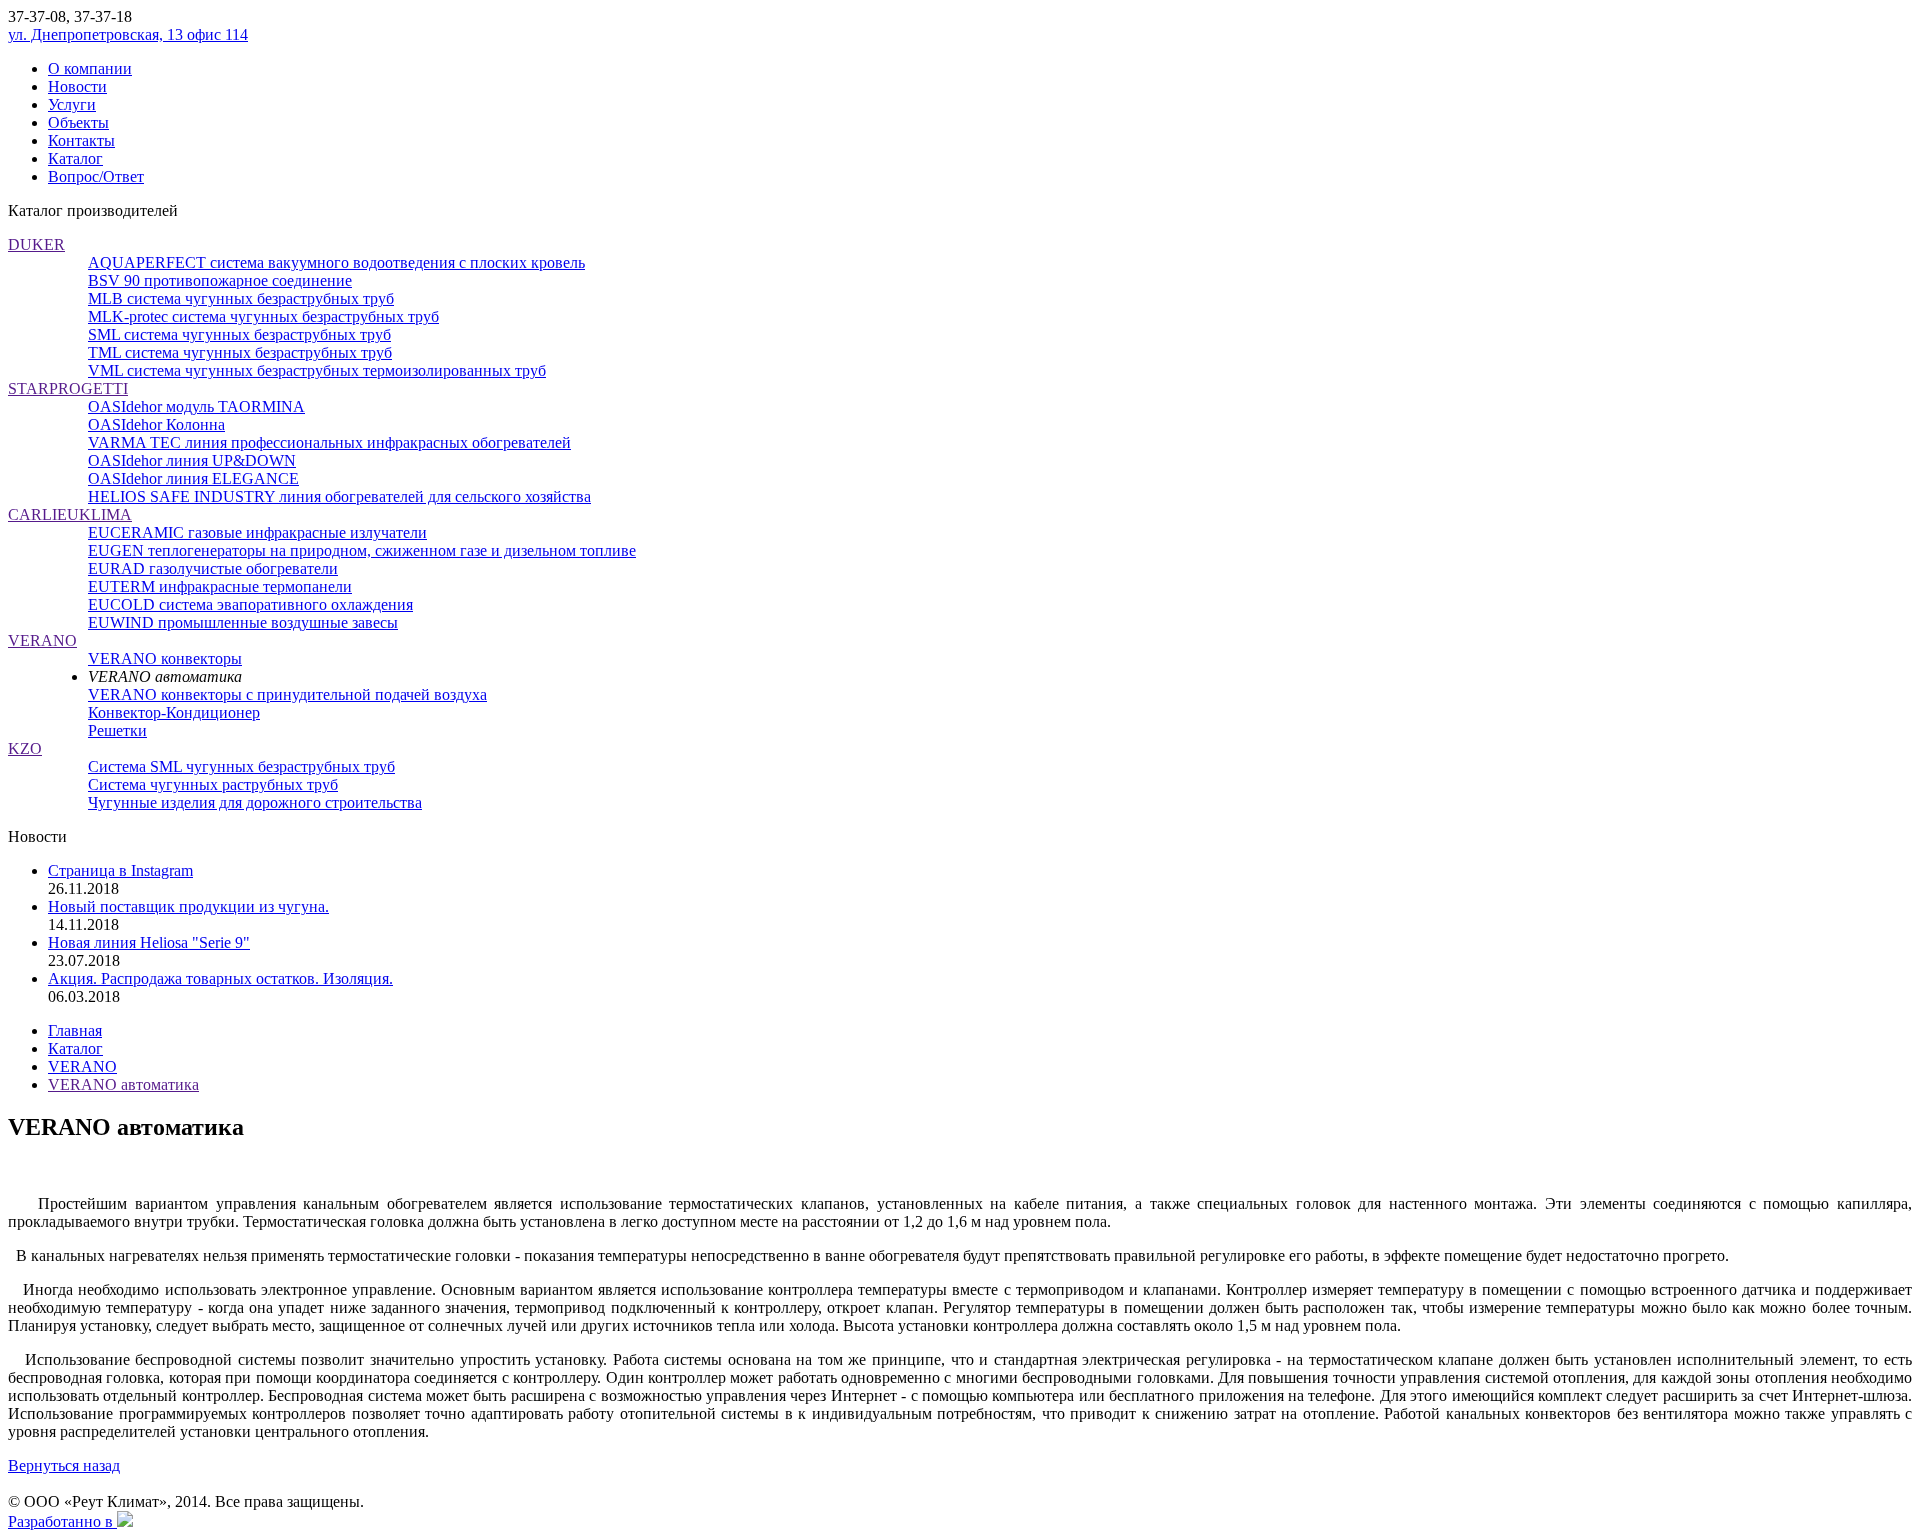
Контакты (81, 140)
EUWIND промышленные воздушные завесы (243, 622)
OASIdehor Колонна (156, 424)
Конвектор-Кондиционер (174, 712)
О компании (90, 68)
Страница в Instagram (120, 870)
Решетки (117, 730)
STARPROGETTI (68, 388)
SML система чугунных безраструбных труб (239, 334)
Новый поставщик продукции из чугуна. (188, 906)
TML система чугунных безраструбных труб (240, 352)
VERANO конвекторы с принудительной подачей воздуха (287, 694)
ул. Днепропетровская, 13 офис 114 (128, 34)
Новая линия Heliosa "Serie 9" (149, 942)
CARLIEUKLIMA (70, 514)
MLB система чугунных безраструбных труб (241, 298)
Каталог (75, 158)
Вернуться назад (64, 1465)
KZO (25, 748)
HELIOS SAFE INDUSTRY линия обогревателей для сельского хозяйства (339, 496)
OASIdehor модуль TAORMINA (196, 406)
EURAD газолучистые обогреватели (213, 568)
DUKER (36, 244)
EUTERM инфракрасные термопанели (220, 586)
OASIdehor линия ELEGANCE (193, 478)
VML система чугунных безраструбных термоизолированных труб (317, 370)
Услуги (72, 104)
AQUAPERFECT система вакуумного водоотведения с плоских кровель (336, 262)
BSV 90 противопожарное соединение (220, 280)
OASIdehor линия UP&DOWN (192, 460)
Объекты (78, 122)
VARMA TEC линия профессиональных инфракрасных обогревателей (329, 442)
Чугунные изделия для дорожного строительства (255, 802)
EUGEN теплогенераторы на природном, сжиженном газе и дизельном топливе (362, 550)
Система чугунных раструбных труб (213, 784)
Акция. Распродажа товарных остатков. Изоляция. (220, 978)
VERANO (42, 640)
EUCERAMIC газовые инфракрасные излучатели (257, 532)
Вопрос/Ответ (96, 176)
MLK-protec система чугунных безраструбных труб (263, 316)
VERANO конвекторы (165, 658)
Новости (77, 86)
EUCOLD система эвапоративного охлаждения (250, 604)
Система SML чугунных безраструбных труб (241, 766)
